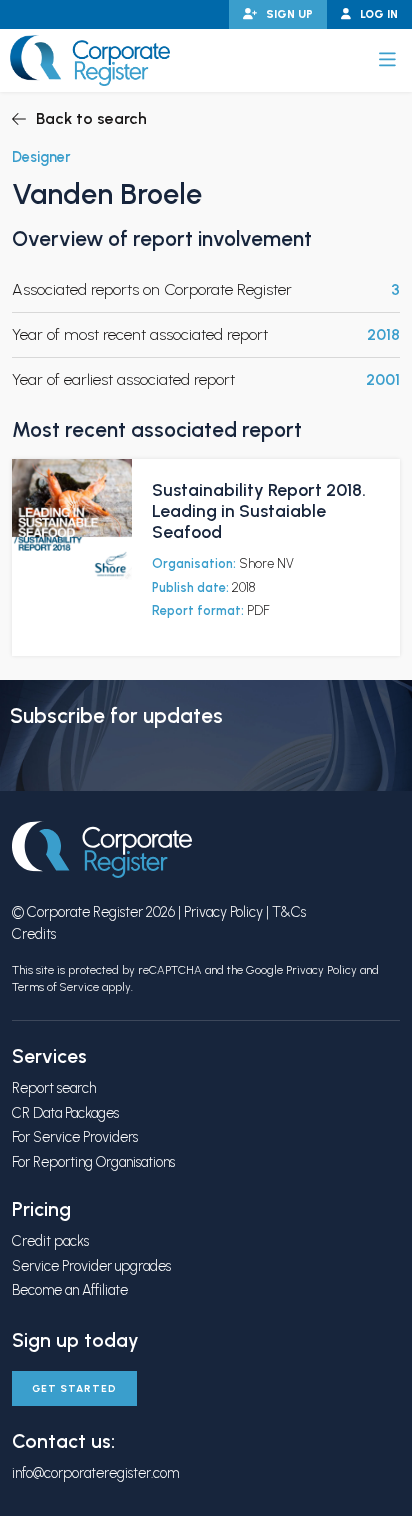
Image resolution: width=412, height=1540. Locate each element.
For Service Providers (75, 1137)
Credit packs (50, 1241)
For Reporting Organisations (93, 1162)
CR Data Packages (65, 1113)
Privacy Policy (223, 912)
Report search (54, 1088)
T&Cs (289, 912)
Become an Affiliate (70, 1290)
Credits (34, 934)
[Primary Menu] (387, 60)
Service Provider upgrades (91, 1266)
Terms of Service (55, 987)
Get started (74, 1388)
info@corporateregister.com (95, 1473)
